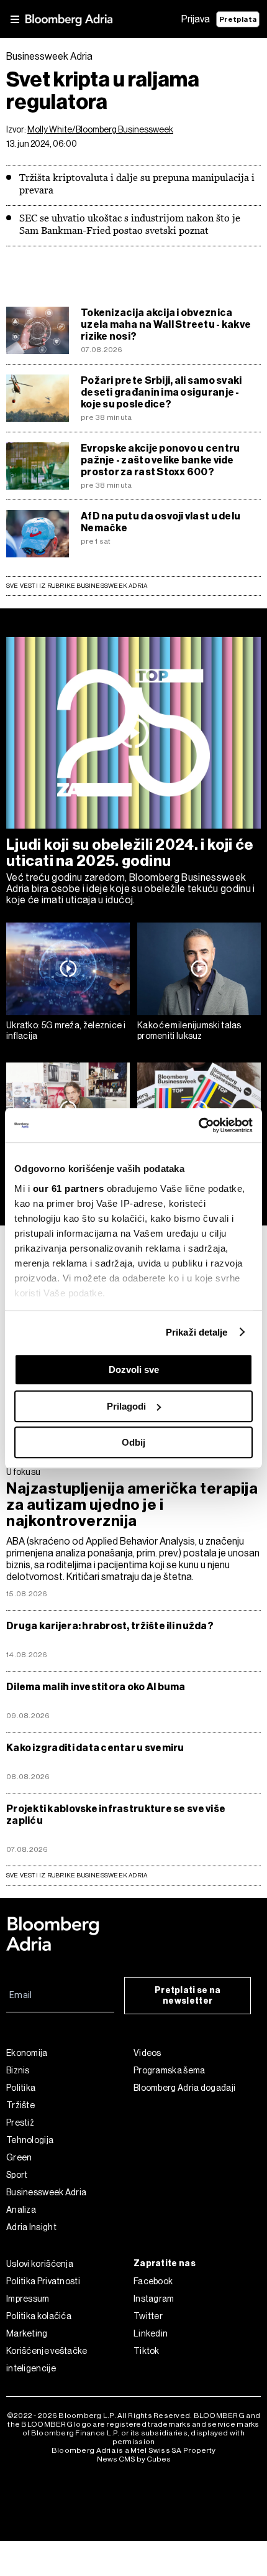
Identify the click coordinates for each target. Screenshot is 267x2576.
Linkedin (151, 2333)
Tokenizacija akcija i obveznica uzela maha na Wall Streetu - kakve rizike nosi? (166, 324)
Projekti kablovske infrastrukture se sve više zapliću (116, 1815)
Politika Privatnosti (43, 2281)
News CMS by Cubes (134, 2459)
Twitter (148, 2316)
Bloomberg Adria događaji (184, 2088)
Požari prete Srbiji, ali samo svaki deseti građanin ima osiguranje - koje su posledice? (161, 392)
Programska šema (170, 2070)
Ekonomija (27, 2053)
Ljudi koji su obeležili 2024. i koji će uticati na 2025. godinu (130, 853)
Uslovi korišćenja (40, 2264)
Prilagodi (126, 1406)
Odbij (133, 1442)
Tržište (20, 2105)
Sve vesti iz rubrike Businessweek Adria (77, 586)
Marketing (27, 2333)
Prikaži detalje (197, 1332)
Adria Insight (31, 2227)
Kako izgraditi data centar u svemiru (95, 1748)
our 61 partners (69, 1188)
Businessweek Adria (46, 2192)
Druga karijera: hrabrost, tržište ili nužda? (110, 1626)
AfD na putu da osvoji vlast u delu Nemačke (161, 522)
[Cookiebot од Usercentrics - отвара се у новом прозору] (198, 1125)
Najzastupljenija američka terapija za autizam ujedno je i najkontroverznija (132, 1505)
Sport (17, 2175)
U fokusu (23, 1472)
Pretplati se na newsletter (188, 1996)
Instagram (154, 2299)
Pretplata (238, 19)
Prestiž (20, 2123)
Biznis (18, 2070)
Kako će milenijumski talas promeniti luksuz (189, 1030)
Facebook (153, 2281)
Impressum (28, 2299)
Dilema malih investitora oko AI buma (96, 1687)
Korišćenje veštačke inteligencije (47, 2360)
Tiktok (147, 2351)
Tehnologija (30, 2140)
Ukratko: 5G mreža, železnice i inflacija (66, 1030)
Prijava (196, 19)
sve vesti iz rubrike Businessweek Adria (77, 1875)
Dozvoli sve (134, 1369)
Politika (21, 2088)
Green (19, 2157)
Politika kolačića (39, 2316)
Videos (147, 2053)
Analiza (21, 2210)
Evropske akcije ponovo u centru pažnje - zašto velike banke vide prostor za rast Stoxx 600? (160, 460)
